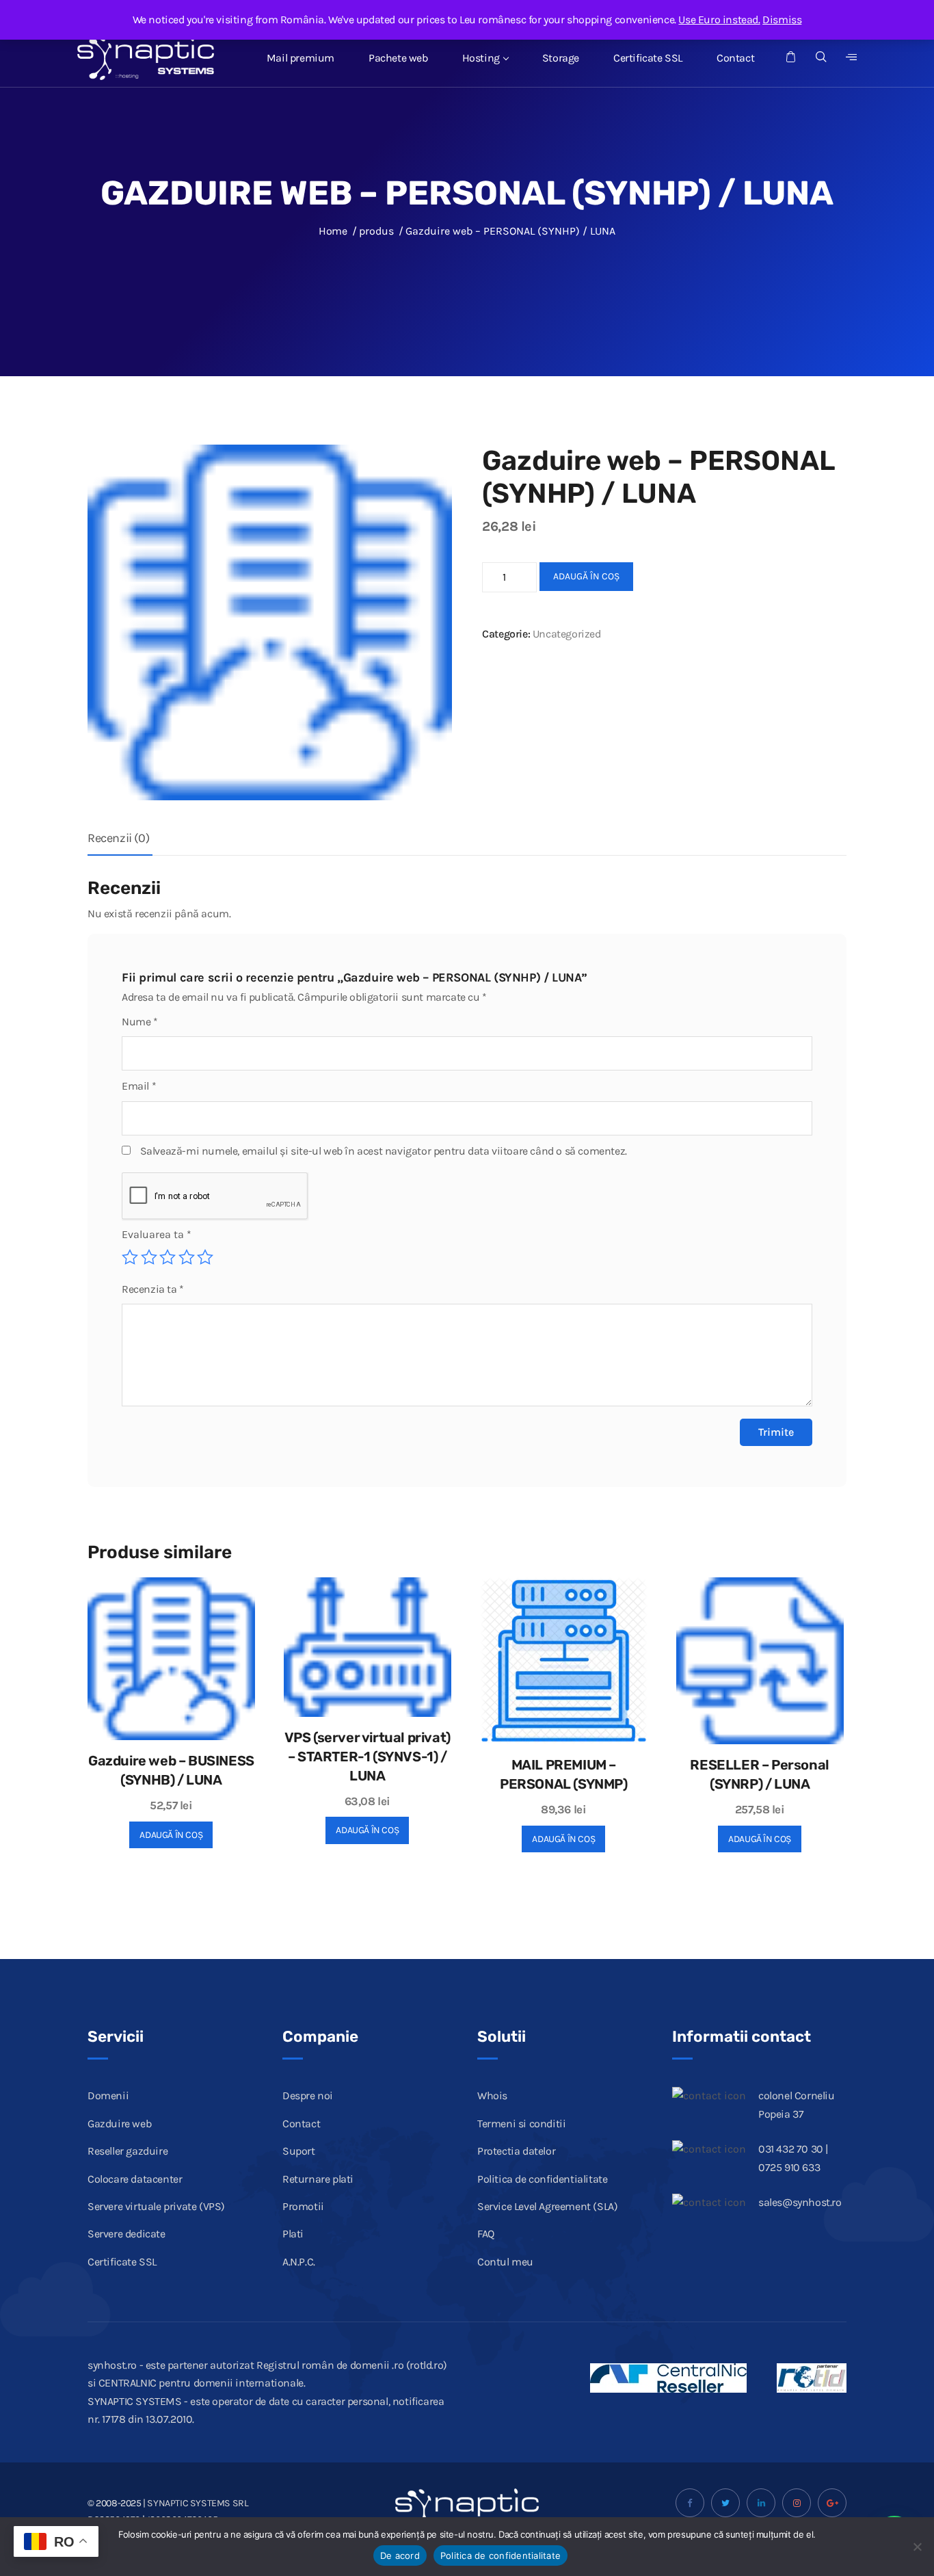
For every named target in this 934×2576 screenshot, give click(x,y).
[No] (917, 2547)
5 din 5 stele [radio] (205, 1257)
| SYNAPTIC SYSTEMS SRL (196, 2503)
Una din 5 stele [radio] (130, 1257)
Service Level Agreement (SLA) (547, 2206)
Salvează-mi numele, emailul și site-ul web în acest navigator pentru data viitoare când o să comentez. (384, 1151)
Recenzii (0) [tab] (118, 838)
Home (333, 231)
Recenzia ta (153, 1289)
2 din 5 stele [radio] (149, 1257)
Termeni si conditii (521, 2124)
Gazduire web (119, 2124)
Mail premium (301, 58)
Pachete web (398, 58)
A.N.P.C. (299, 2262)
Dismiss (782, 19)
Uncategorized (567, 634)
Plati (293, 2234)
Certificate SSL (648, 58)
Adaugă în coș (586, 576)
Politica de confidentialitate (542, 2179)
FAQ (486, 2234)
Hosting (481, 58)
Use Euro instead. (719, 19)
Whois (492, 2095)
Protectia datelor (516, 2151)
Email (139, 1086)
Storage (561, 58)
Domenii (108, 2095)
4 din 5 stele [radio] (187, 1257)
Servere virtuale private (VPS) (156, 2206)
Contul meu (505, 2262)
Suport (299, 2151)
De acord (400, 2555)
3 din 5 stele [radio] (168, 1257)
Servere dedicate (126, 2234)
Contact (735, 58)
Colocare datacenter (135, 2179)
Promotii (303, 2206)
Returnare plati (318, 2179)
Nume (140, 1022)
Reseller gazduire (128, 2151)
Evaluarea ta (157, 1234)
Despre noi (308, 2095)
